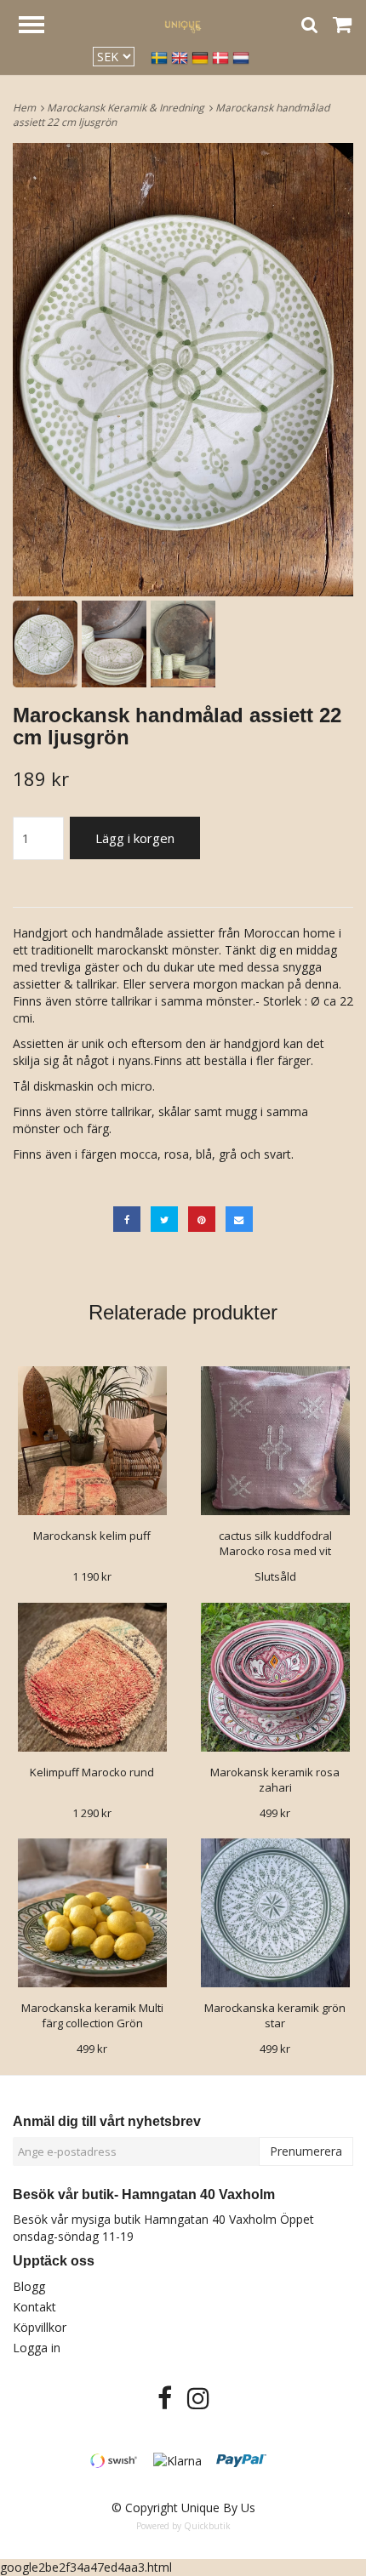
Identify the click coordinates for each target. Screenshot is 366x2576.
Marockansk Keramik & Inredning (128, 108)
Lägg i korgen (135, 838)
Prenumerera (306, 2151)
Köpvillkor (40, 2327)
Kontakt (34, 2307)
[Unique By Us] (183, 24)
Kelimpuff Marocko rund (92, 1772)
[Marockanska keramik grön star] (275, 1913)
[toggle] (40, 27)
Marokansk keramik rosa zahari (275, 1780)
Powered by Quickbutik (183, 2526)
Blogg (29, 2286)
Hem (27, 108)
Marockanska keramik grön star (275, 2015)
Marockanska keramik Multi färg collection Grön (92, 2015)
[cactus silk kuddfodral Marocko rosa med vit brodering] (275, 1441)
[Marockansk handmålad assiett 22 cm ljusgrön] (183, 370)
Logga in (37, 2348)
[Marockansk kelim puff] (92, 1441)
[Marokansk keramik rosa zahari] (275, 1677)
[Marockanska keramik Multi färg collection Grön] (92, 1913)
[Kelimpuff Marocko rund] (92, 1677)
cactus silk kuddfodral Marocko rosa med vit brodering (275, 1551)
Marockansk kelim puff (92, 1536)
